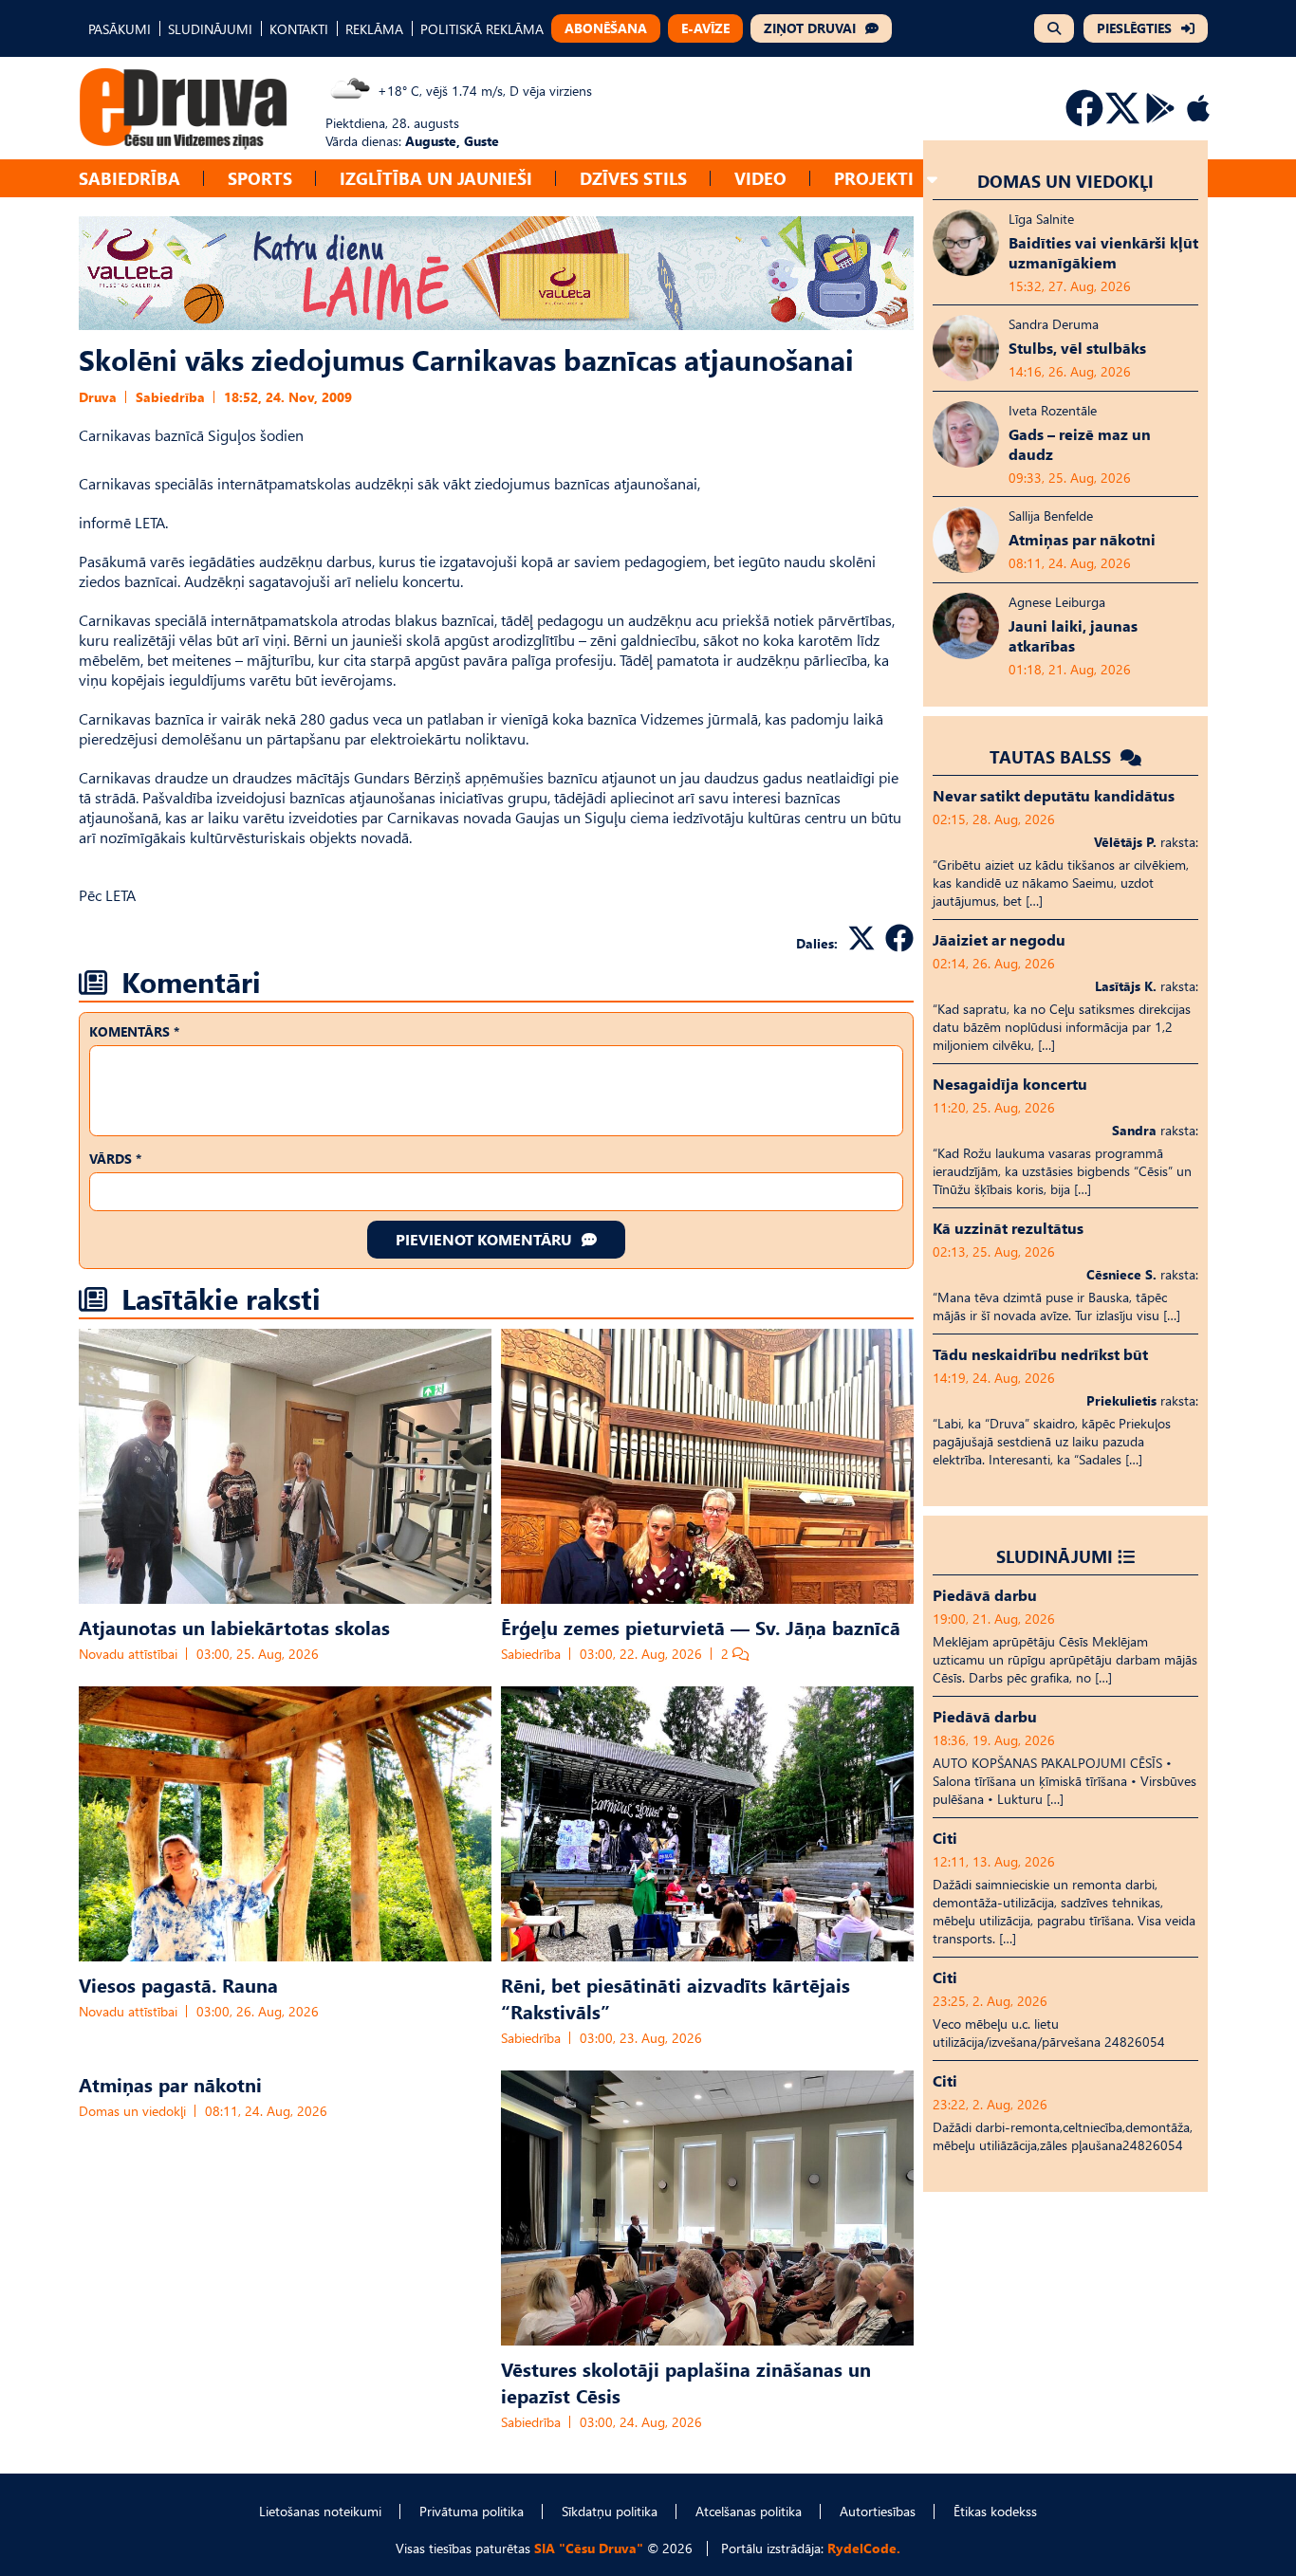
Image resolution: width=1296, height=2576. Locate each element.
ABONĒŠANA (606, 28)
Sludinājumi (1055, 1556)
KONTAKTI (299, 29)
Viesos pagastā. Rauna (178, 1984)
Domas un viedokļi (132, 2111)
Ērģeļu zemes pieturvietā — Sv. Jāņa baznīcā (701, 1627)
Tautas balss (1053, 756)
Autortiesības (878, 2511)
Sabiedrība (130, 178)
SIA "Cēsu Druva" (589, 2548)
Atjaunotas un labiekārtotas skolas (234, 1627)
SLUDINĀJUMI (210, 29)
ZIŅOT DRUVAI (810, 28)
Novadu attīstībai (128, 1654)
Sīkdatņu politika (610, 2511)
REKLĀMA (374, 29)
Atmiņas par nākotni (170, 2084)
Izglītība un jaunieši (436, 178)
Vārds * (115, 1159)
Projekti (874, 178)
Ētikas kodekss (995, 2511)
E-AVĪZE (705, 28)
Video (760, 178)
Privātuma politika (472, 2511)
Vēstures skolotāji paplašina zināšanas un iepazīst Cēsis (686, 2382)
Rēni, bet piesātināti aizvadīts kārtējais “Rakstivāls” (676, 1997)
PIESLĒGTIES (1134, 28)
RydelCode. (864, 2548)
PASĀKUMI (120, 29)
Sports (260, 178)
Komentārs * (134, 1031)
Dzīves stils (633, 178)
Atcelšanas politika (749, 2511)
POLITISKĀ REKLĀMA (482, 29)
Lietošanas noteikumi (320, 2511)
